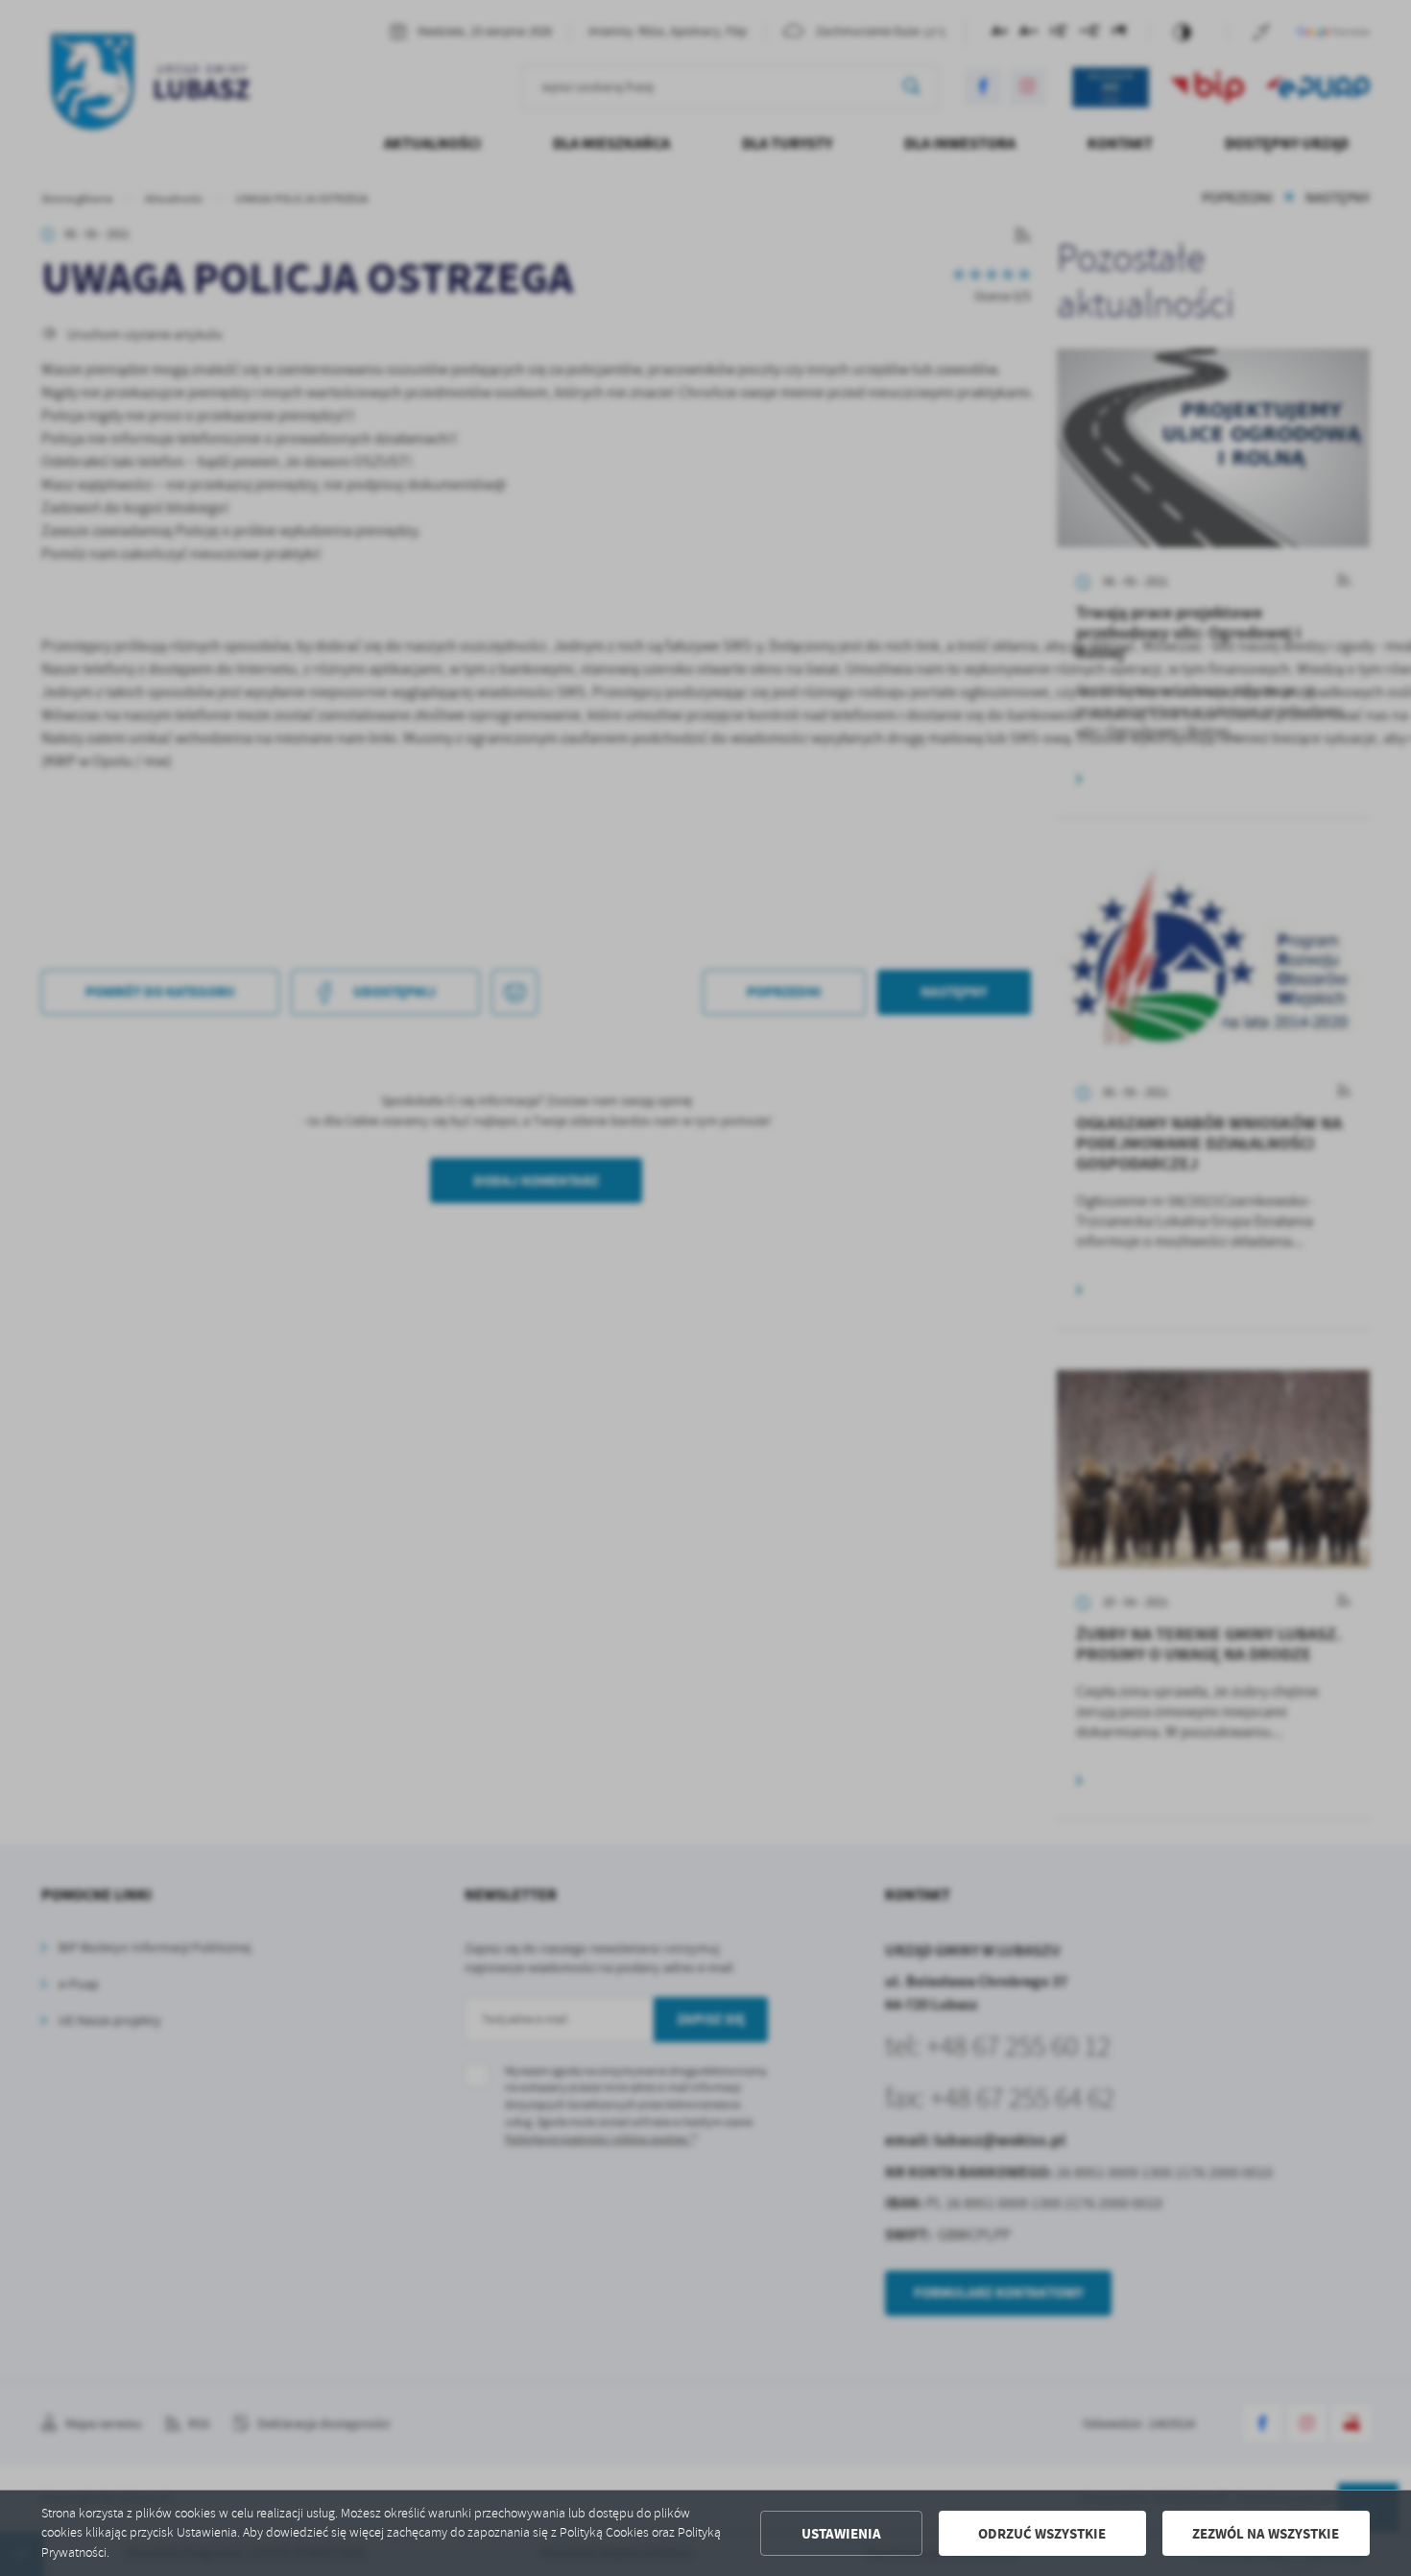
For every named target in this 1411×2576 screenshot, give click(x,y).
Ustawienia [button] (841, 2534)
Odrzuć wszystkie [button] (1042, 2534)
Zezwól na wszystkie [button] (1266, 2534)
